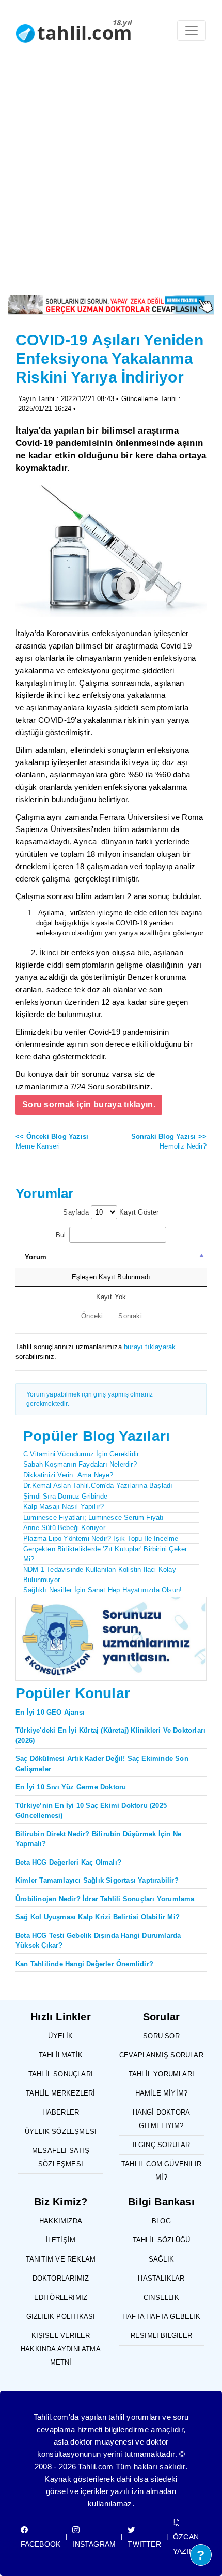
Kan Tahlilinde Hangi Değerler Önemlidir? (84, 1964)
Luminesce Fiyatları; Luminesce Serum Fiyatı (94, 1517)
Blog (161, 2221)
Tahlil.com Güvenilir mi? (161, 2171)
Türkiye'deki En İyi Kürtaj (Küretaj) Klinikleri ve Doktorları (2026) (110, 1735)
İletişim (61, 2240)
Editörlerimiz (61, 2297)
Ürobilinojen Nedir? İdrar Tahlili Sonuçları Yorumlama (105, 1899)
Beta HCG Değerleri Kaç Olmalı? (68, 1862)
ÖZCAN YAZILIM (187, 2544)
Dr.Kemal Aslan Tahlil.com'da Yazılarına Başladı (98, 1485)
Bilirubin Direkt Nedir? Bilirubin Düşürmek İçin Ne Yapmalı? (98, 1839)
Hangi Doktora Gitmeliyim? (162, 2119)
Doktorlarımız (61, 2278)
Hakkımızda (61, 2221)
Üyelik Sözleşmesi (61, 2131)
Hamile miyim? (162, 2093)
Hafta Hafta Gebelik (161, 2316)
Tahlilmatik (61, 2055)
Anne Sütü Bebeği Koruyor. (65, 1528)
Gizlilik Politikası (61, 2316)
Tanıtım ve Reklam (61, 2259)
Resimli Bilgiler (161, 2336)
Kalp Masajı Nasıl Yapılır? (64, 1507)
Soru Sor (161, 2036)
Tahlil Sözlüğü (162, 2240)
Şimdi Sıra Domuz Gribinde (65, 1496)
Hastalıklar (161, 2278)
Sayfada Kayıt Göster (111, 1212)
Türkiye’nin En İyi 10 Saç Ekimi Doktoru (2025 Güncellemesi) (91, 1811)
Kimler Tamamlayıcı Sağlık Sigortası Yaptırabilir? (97, 1880)
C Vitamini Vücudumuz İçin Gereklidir (81, 1454)
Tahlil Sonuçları (61, 2074)
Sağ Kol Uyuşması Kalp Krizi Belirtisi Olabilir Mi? (98, 1917)
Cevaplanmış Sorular (161, 2055)
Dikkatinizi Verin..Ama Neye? (68, 1475)
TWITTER (144, 2544)
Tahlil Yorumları (161, 2074)
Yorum (36, 1257)
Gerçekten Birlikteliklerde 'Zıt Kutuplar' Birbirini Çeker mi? (105, 1554)
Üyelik (60, 2036)
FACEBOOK (41, 2544)
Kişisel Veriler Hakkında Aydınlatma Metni (61, 2349)
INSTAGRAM (94, 2544)
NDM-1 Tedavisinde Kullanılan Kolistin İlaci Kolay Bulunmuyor (100, 1575)
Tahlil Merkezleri (60, 2093)
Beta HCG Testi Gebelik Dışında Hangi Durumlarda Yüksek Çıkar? (98, 1941)
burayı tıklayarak (150, 1347)
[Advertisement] (111, 179)
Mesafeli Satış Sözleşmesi (61, 2157)
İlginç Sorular (162, 2145)
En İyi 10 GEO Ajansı (50, 1712)
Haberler (61, 2112)
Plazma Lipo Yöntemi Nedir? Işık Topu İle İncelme (101, 1539)
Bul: (62, 1235)
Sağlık (161, 2259)
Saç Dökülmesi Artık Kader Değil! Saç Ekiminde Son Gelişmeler (102, 1764)
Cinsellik (161, 2297)
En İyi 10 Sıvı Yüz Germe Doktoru (71, 1787)
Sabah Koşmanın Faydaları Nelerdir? (80, 1464)
